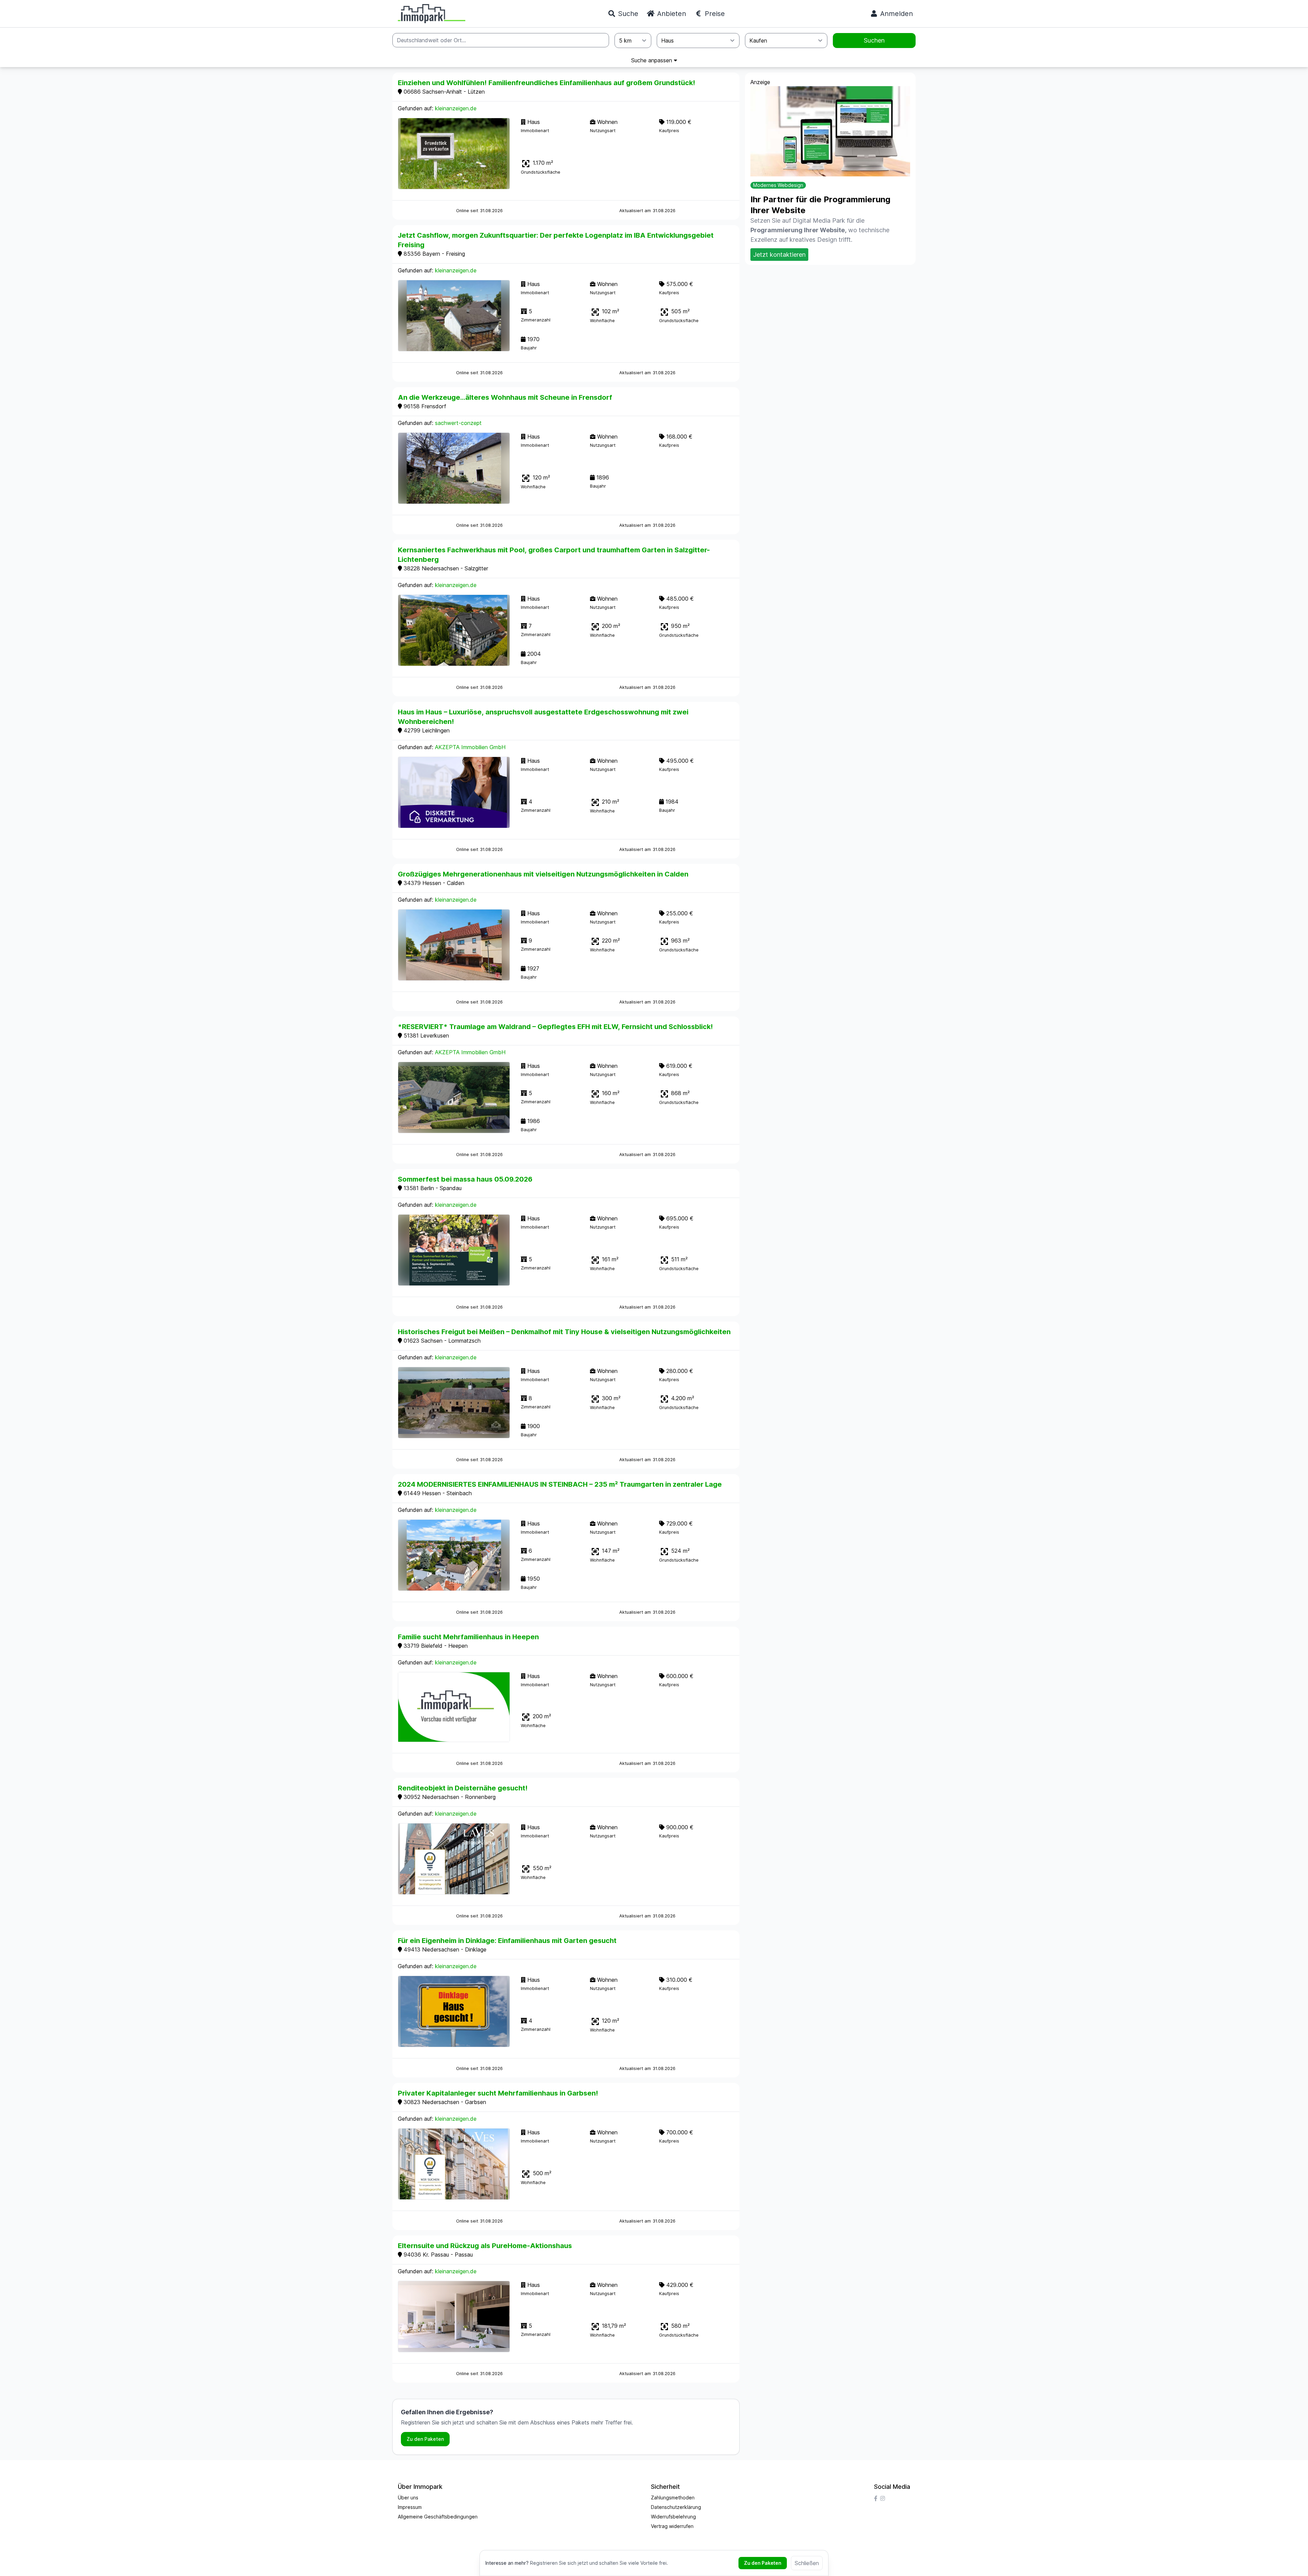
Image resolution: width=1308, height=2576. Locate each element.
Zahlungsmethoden (673, 2498)
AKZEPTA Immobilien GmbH (470, 747)
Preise (714, 14)
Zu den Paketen (425, 2439)
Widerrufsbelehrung (673, 2517)
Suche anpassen (652, 60)
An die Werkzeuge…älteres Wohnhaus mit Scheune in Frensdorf (505, 397)
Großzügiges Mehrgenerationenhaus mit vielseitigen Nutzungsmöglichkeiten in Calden (543, 874)
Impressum (410, 2507)
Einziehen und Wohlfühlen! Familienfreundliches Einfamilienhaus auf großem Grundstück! (547, 83)
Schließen (807, 2563)
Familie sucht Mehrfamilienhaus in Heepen (468, 1637)
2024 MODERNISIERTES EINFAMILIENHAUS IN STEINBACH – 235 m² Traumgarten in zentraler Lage (560, 1484)
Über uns (408, 2498)
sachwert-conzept (458, 423)
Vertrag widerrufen (672, 2526)
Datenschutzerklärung (676, 2507)
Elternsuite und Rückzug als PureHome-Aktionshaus (485, 2246)
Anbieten (671, 14)
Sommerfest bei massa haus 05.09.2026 (465, 1179)
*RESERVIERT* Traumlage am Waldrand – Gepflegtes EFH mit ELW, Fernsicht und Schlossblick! (555, 1027)
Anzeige (760, 82)
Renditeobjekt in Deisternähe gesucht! (463, 1788)
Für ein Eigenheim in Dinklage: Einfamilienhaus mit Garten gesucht (507, 1941)
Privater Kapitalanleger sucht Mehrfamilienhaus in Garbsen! (498, 2093)
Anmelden (896, 14)
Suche (627, 14)
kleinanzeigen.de (456, 108)
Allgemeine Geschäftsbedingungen (438, 2517)
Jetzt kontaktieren (779, 255)
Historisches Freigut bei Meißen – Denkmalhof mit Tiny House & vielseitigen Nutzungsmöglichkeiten (564, 1332)
